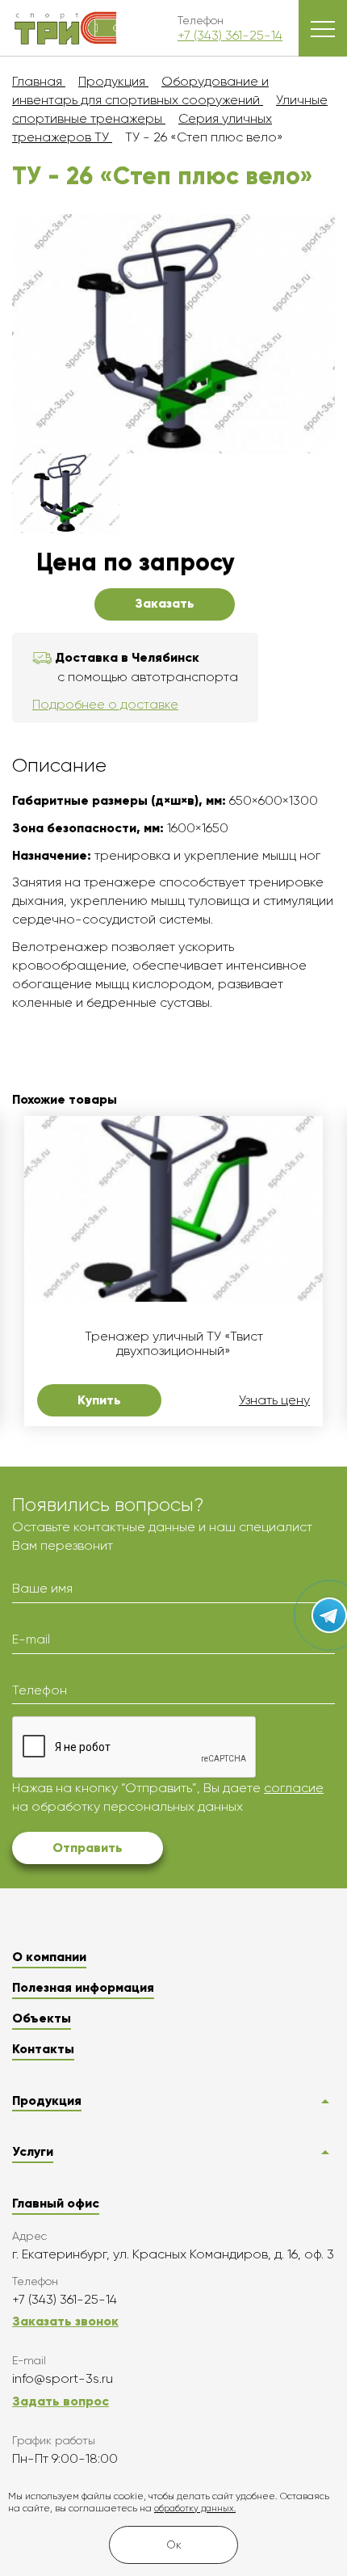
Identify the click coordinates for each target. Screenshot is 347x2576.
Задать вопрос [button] (61, 2401)
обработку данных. (195, 2509)
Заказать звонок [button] (65, 2321)
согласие (294, 1788)
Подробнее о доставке (105, 704)
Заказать (165, 603)
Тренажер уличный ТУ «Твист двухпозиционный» (174, 1344)
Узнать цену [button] (274, 1400)
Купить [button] (99, 1400)
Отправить (88, 1848)
